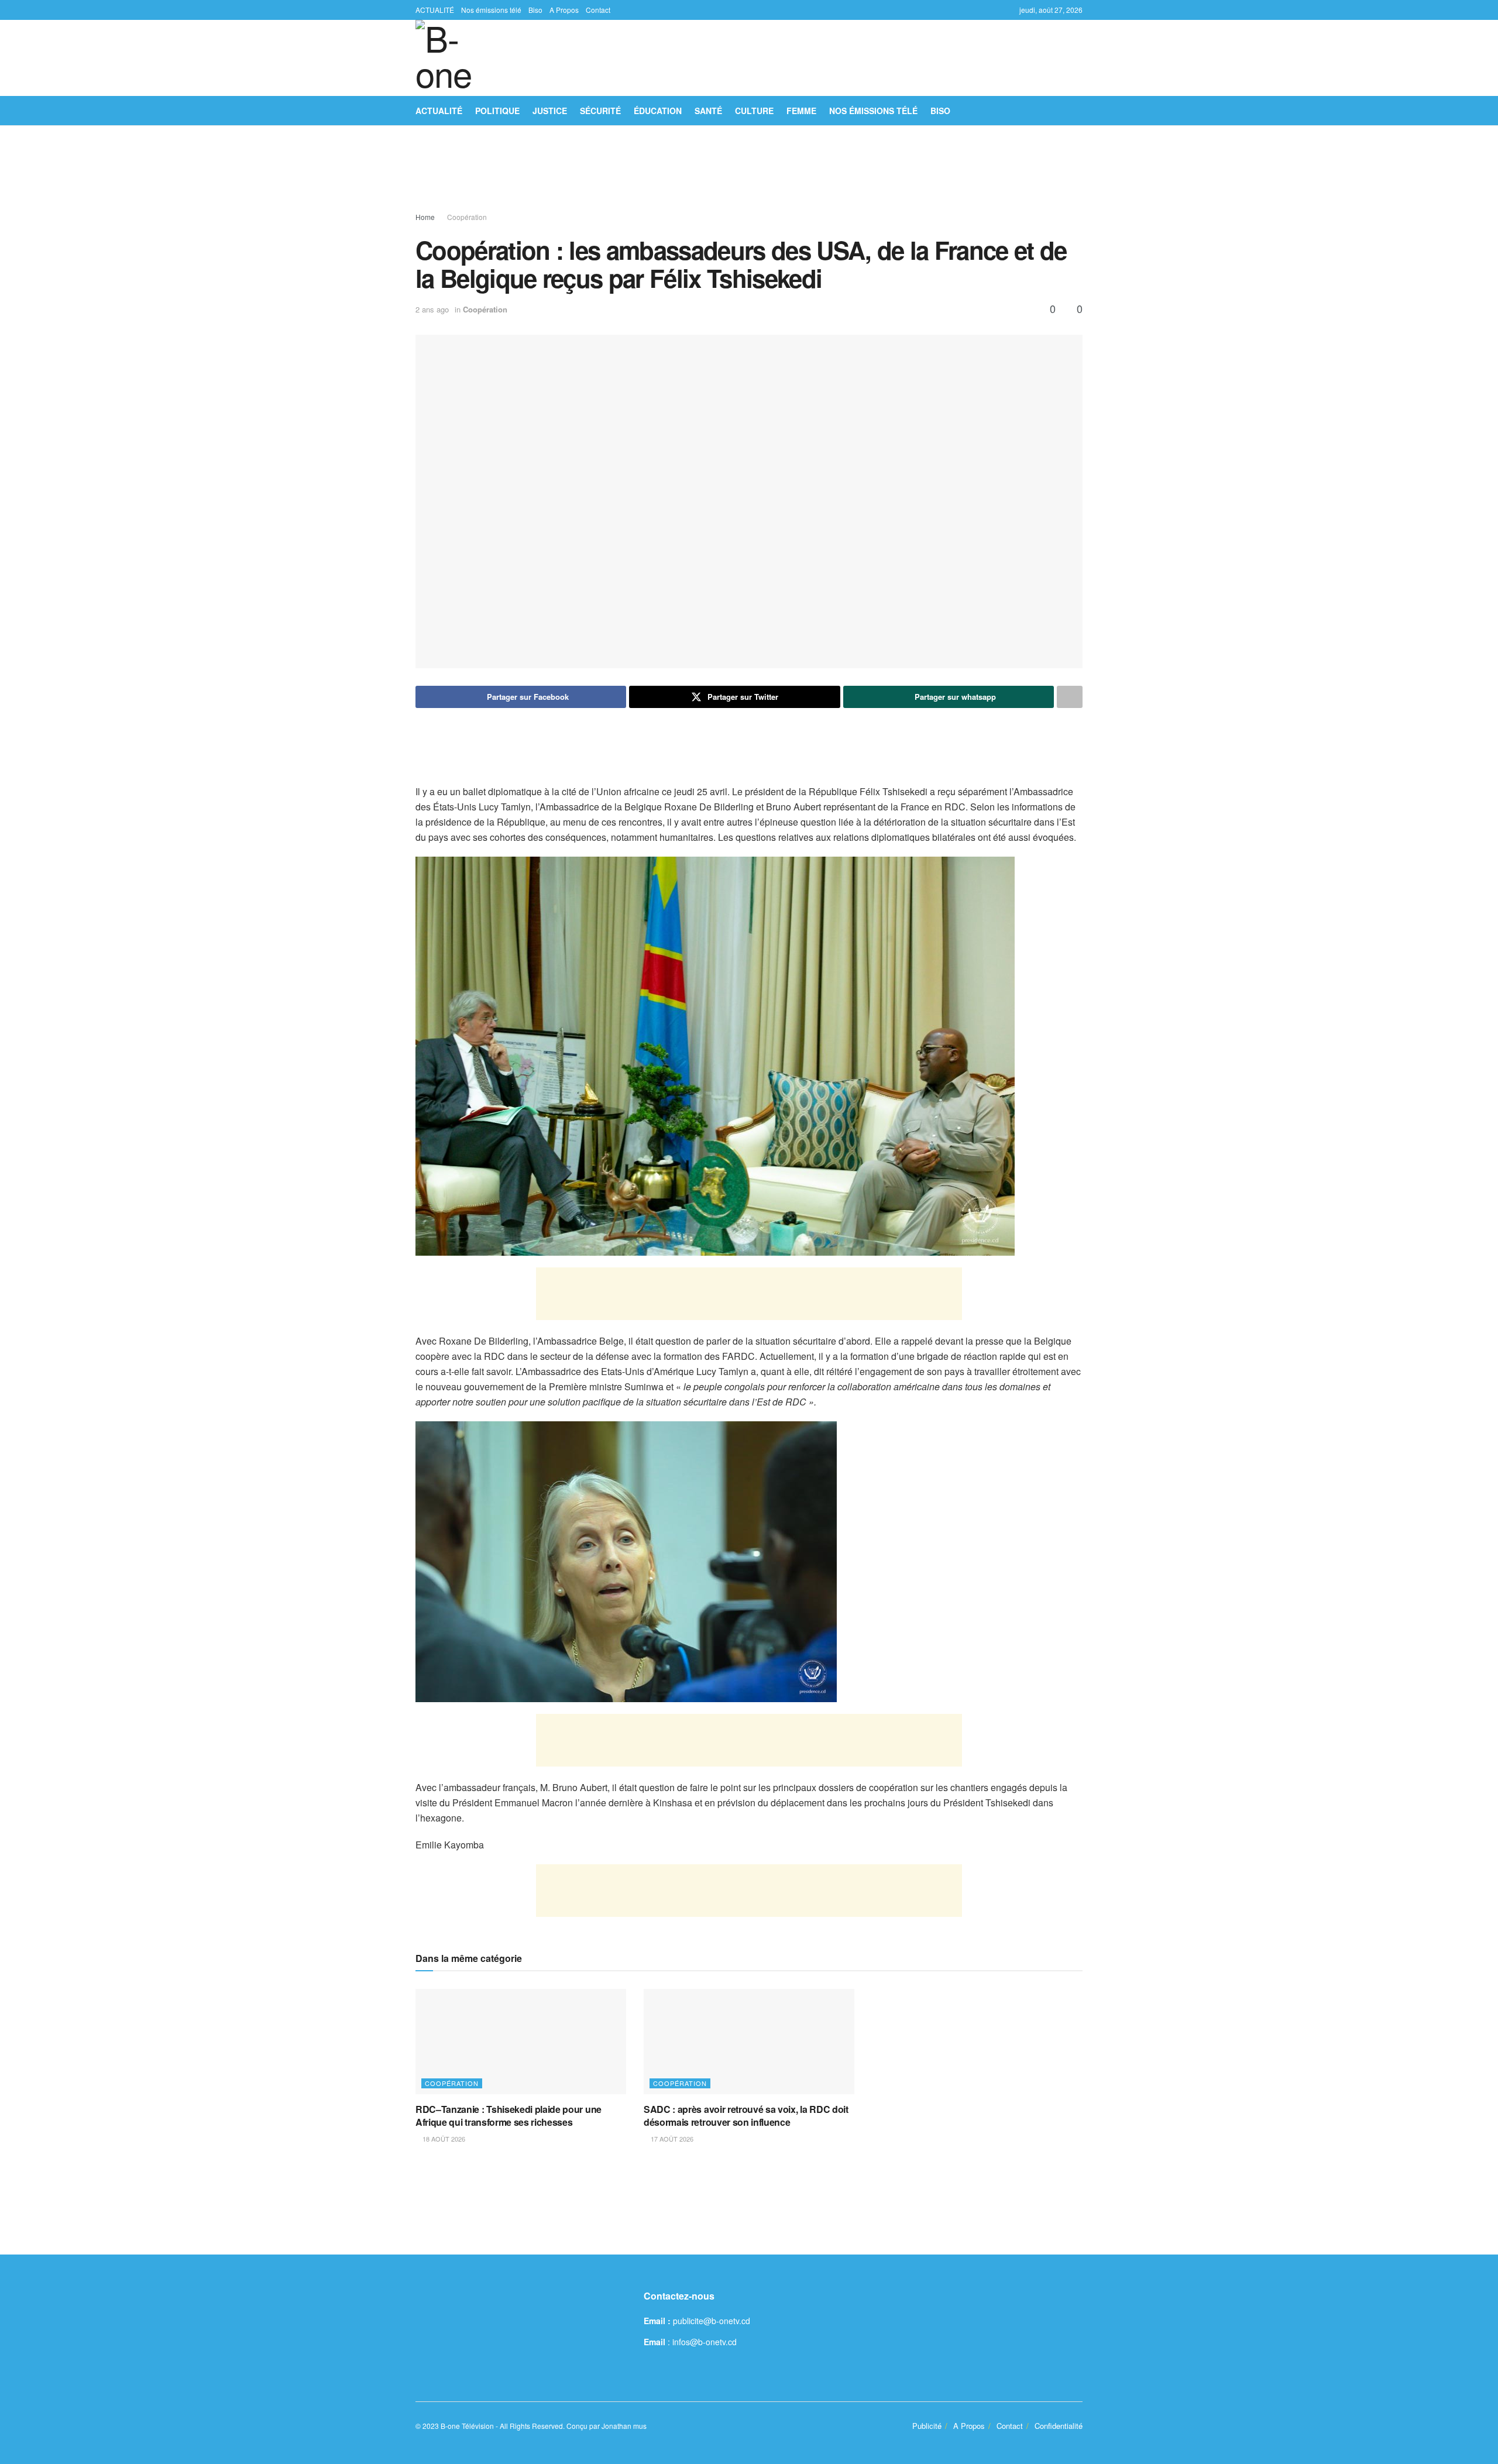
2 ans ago (432, 309)
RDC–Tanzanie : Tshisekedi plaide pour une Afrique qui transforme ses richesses (509, 2116)
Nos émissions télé (491, 10)
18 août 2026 (443, 2139)
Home (425, 217)
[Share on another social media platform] (1070, 697)
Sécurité (600, 111)
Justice (550, 111)
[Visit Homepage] (453, 58)
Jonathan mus (624, 2426)
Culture (754, 111)
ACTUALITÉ (435, 10)
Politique (497, 111)
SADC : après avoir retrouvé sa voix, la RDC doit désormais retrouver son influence (746, 2116)
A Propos (564, 10)
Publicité (927, 2426)
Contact (598, 10)
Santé (708, 111)
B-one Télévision (467, 2426)
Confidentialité (1059, 2426)
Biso (535, 10)
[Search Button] (1078, 111)
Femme (801, 111)
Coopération (467, 217)
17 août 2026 (671, 2139)
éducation (658, 111)
